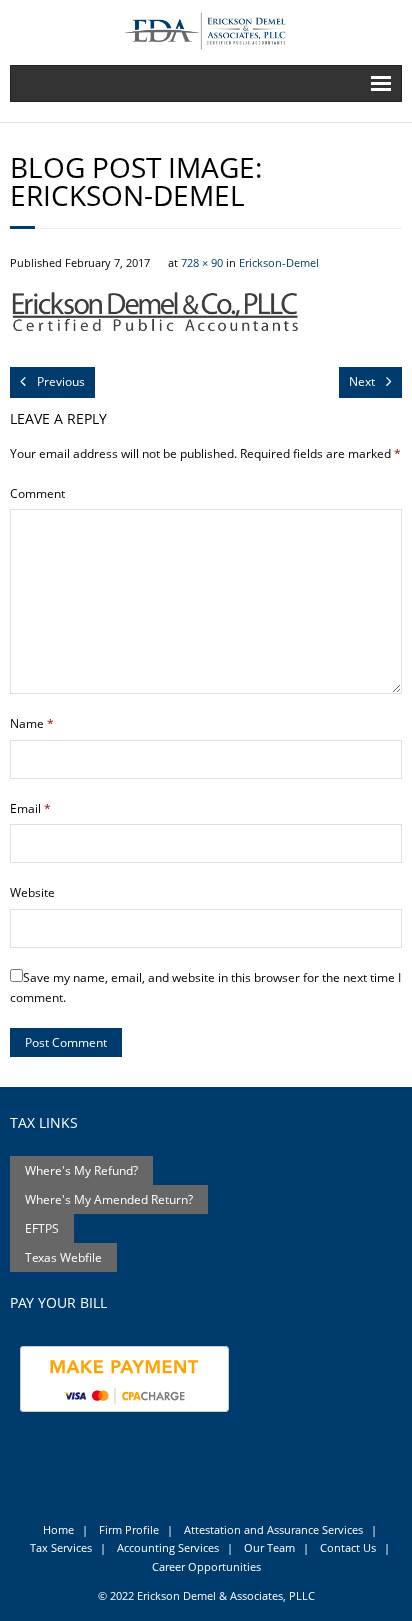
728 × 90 (202, 262)
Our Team (269, 1547)
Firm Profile (129, 1529)
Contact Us (348, 1547)
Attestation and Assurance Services (273, 1529)
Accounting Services (168, 1547)
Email (30, 808)
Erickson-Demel (279, 262)
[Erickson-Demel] (206, 316)
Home (58, 1529)
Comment (37, 493)
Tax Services (61, 1547)
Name (32, 723)
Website (32, 892)
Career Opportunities (206, 1566)
